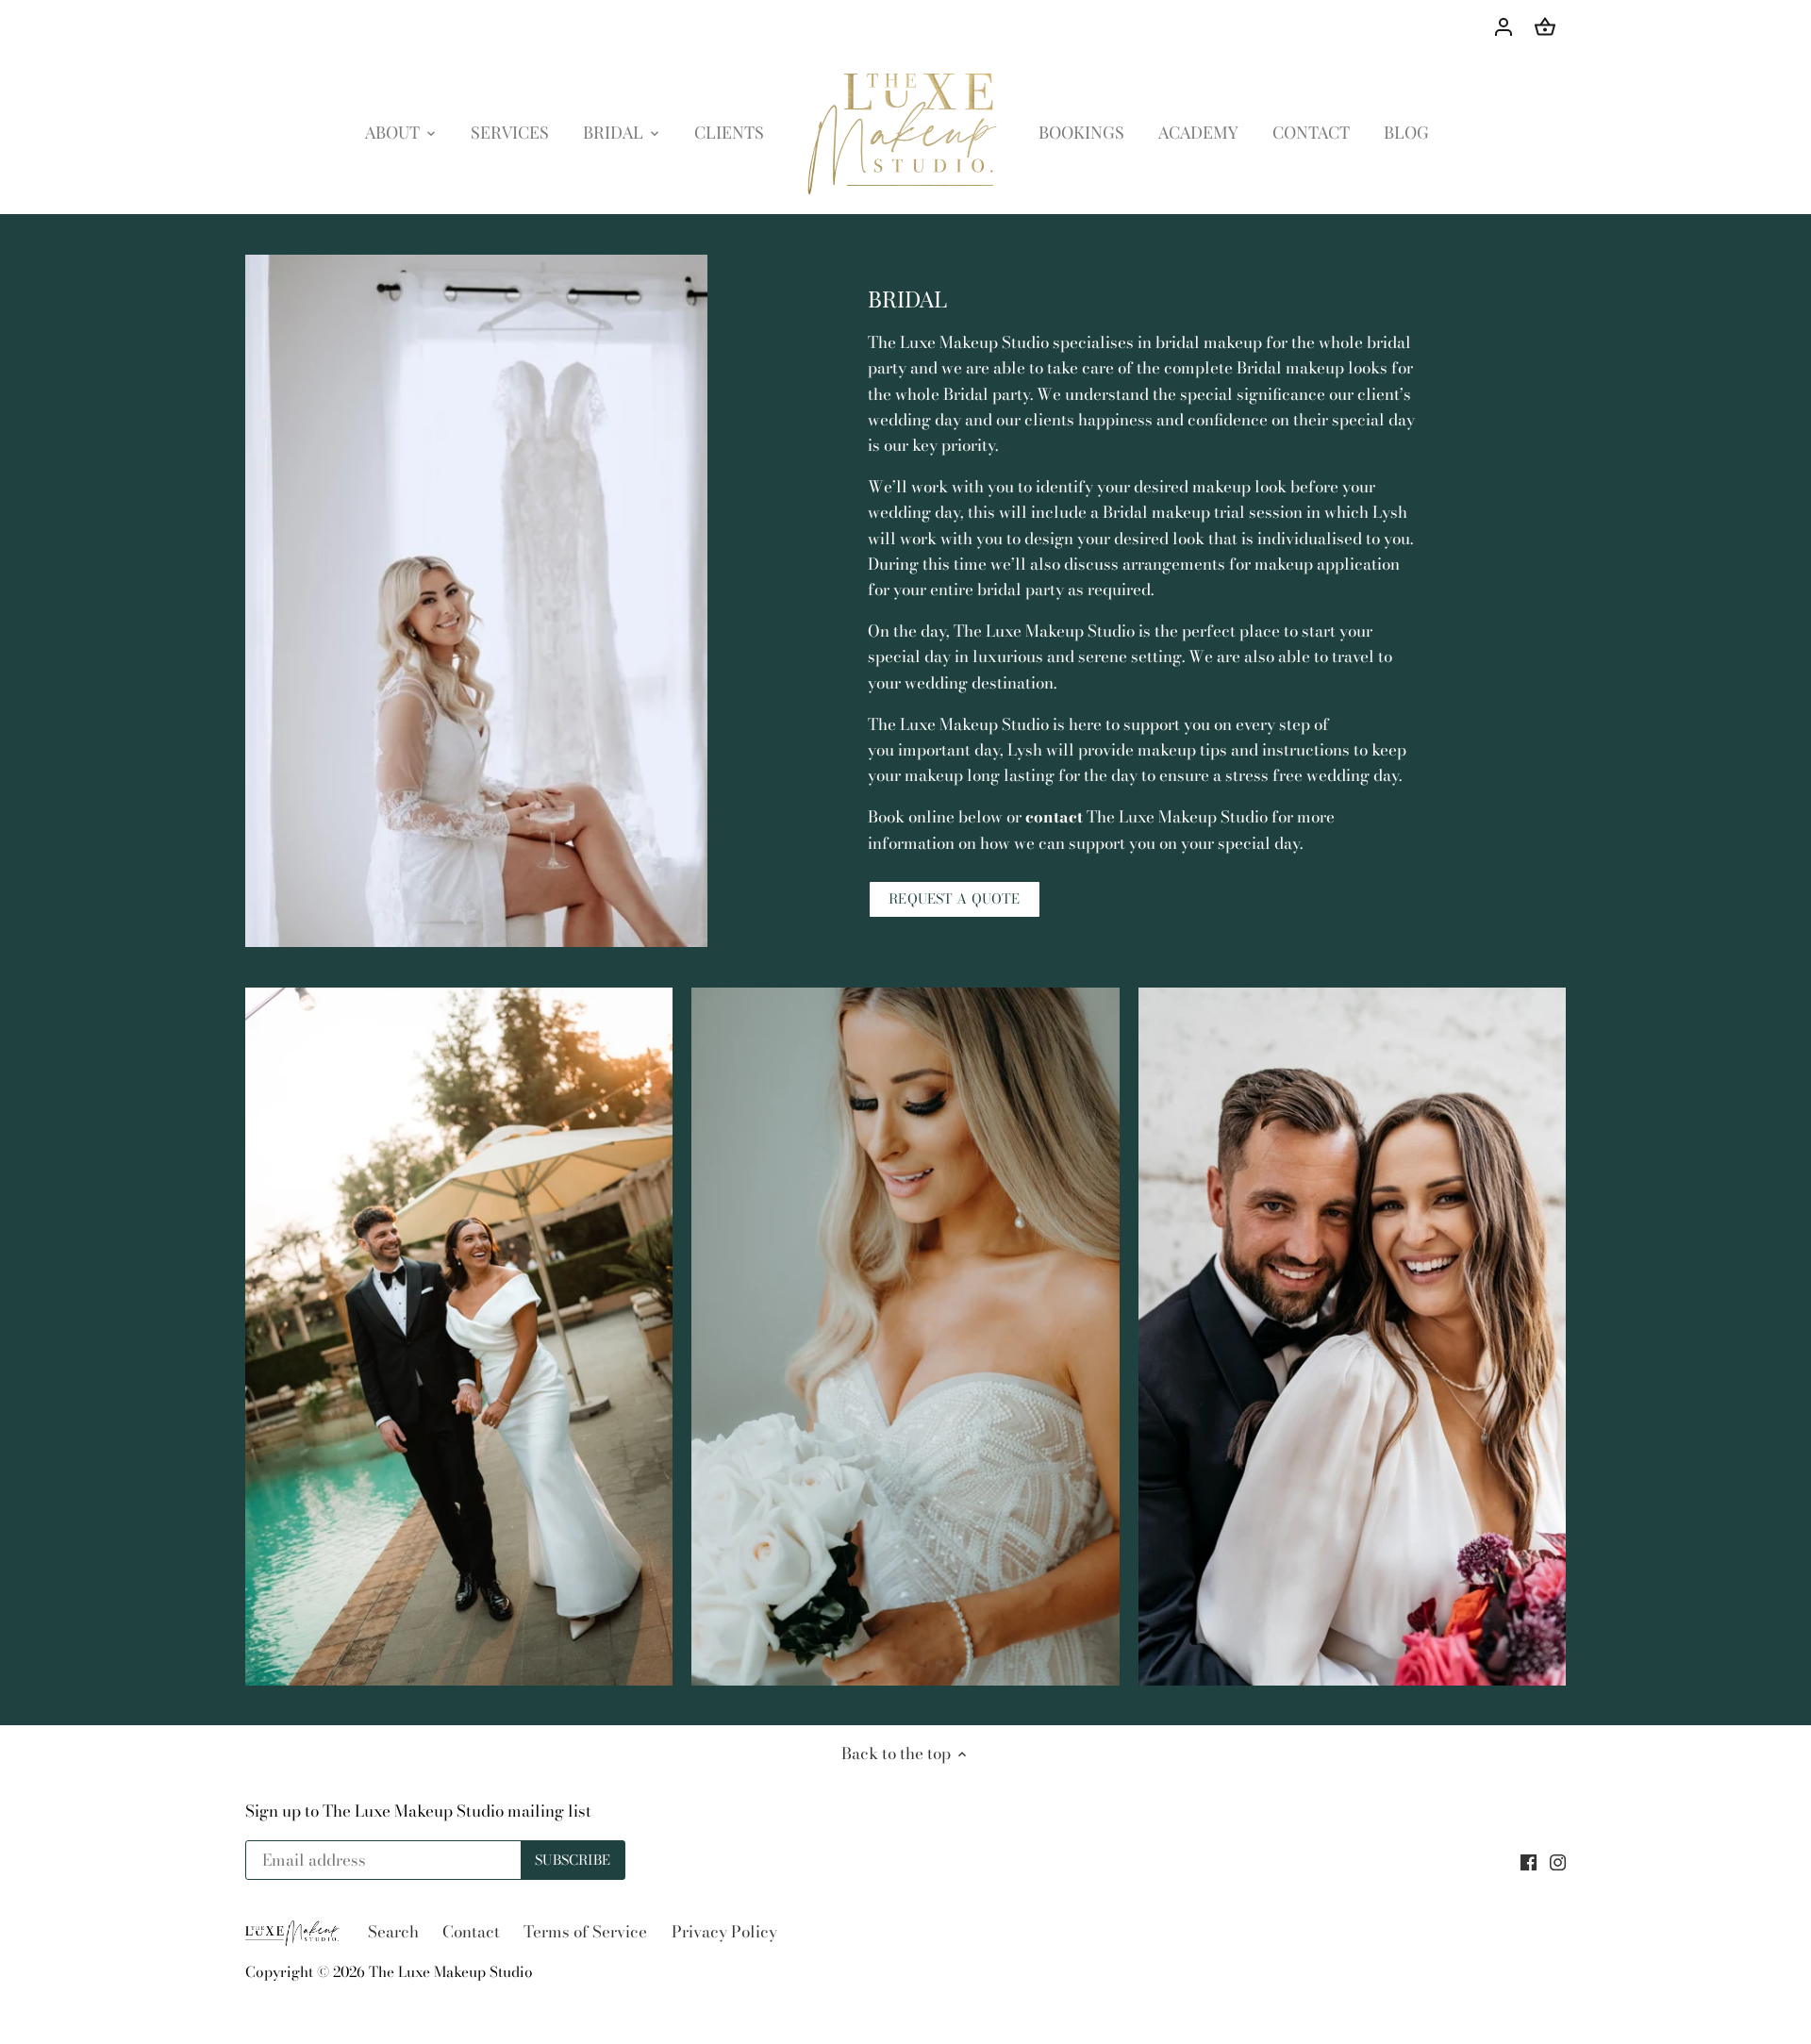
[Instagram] (1558, 1861)
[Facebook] (1529, 1861)
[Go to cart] (1545, 26)
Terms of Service (585, 1932)
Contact (471, 1932)
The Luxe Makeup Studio (451, 1972)
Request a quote (954, 899)
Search (393, 1932)
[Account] (1504, 26)
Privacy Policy (724, 1932)
